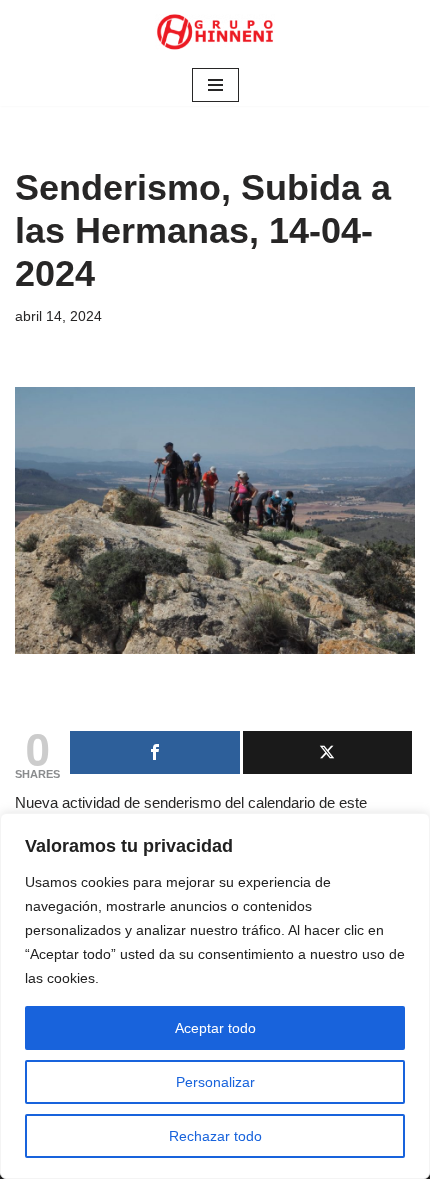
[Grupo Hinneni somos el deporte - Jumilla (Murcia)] (215, 32)
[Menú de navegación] (215, 85)
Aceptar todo (215, 1028)
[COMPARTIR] (155, 752)
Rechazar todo (215, 1136)
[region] (215, 996)
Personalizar (215, 1082)
